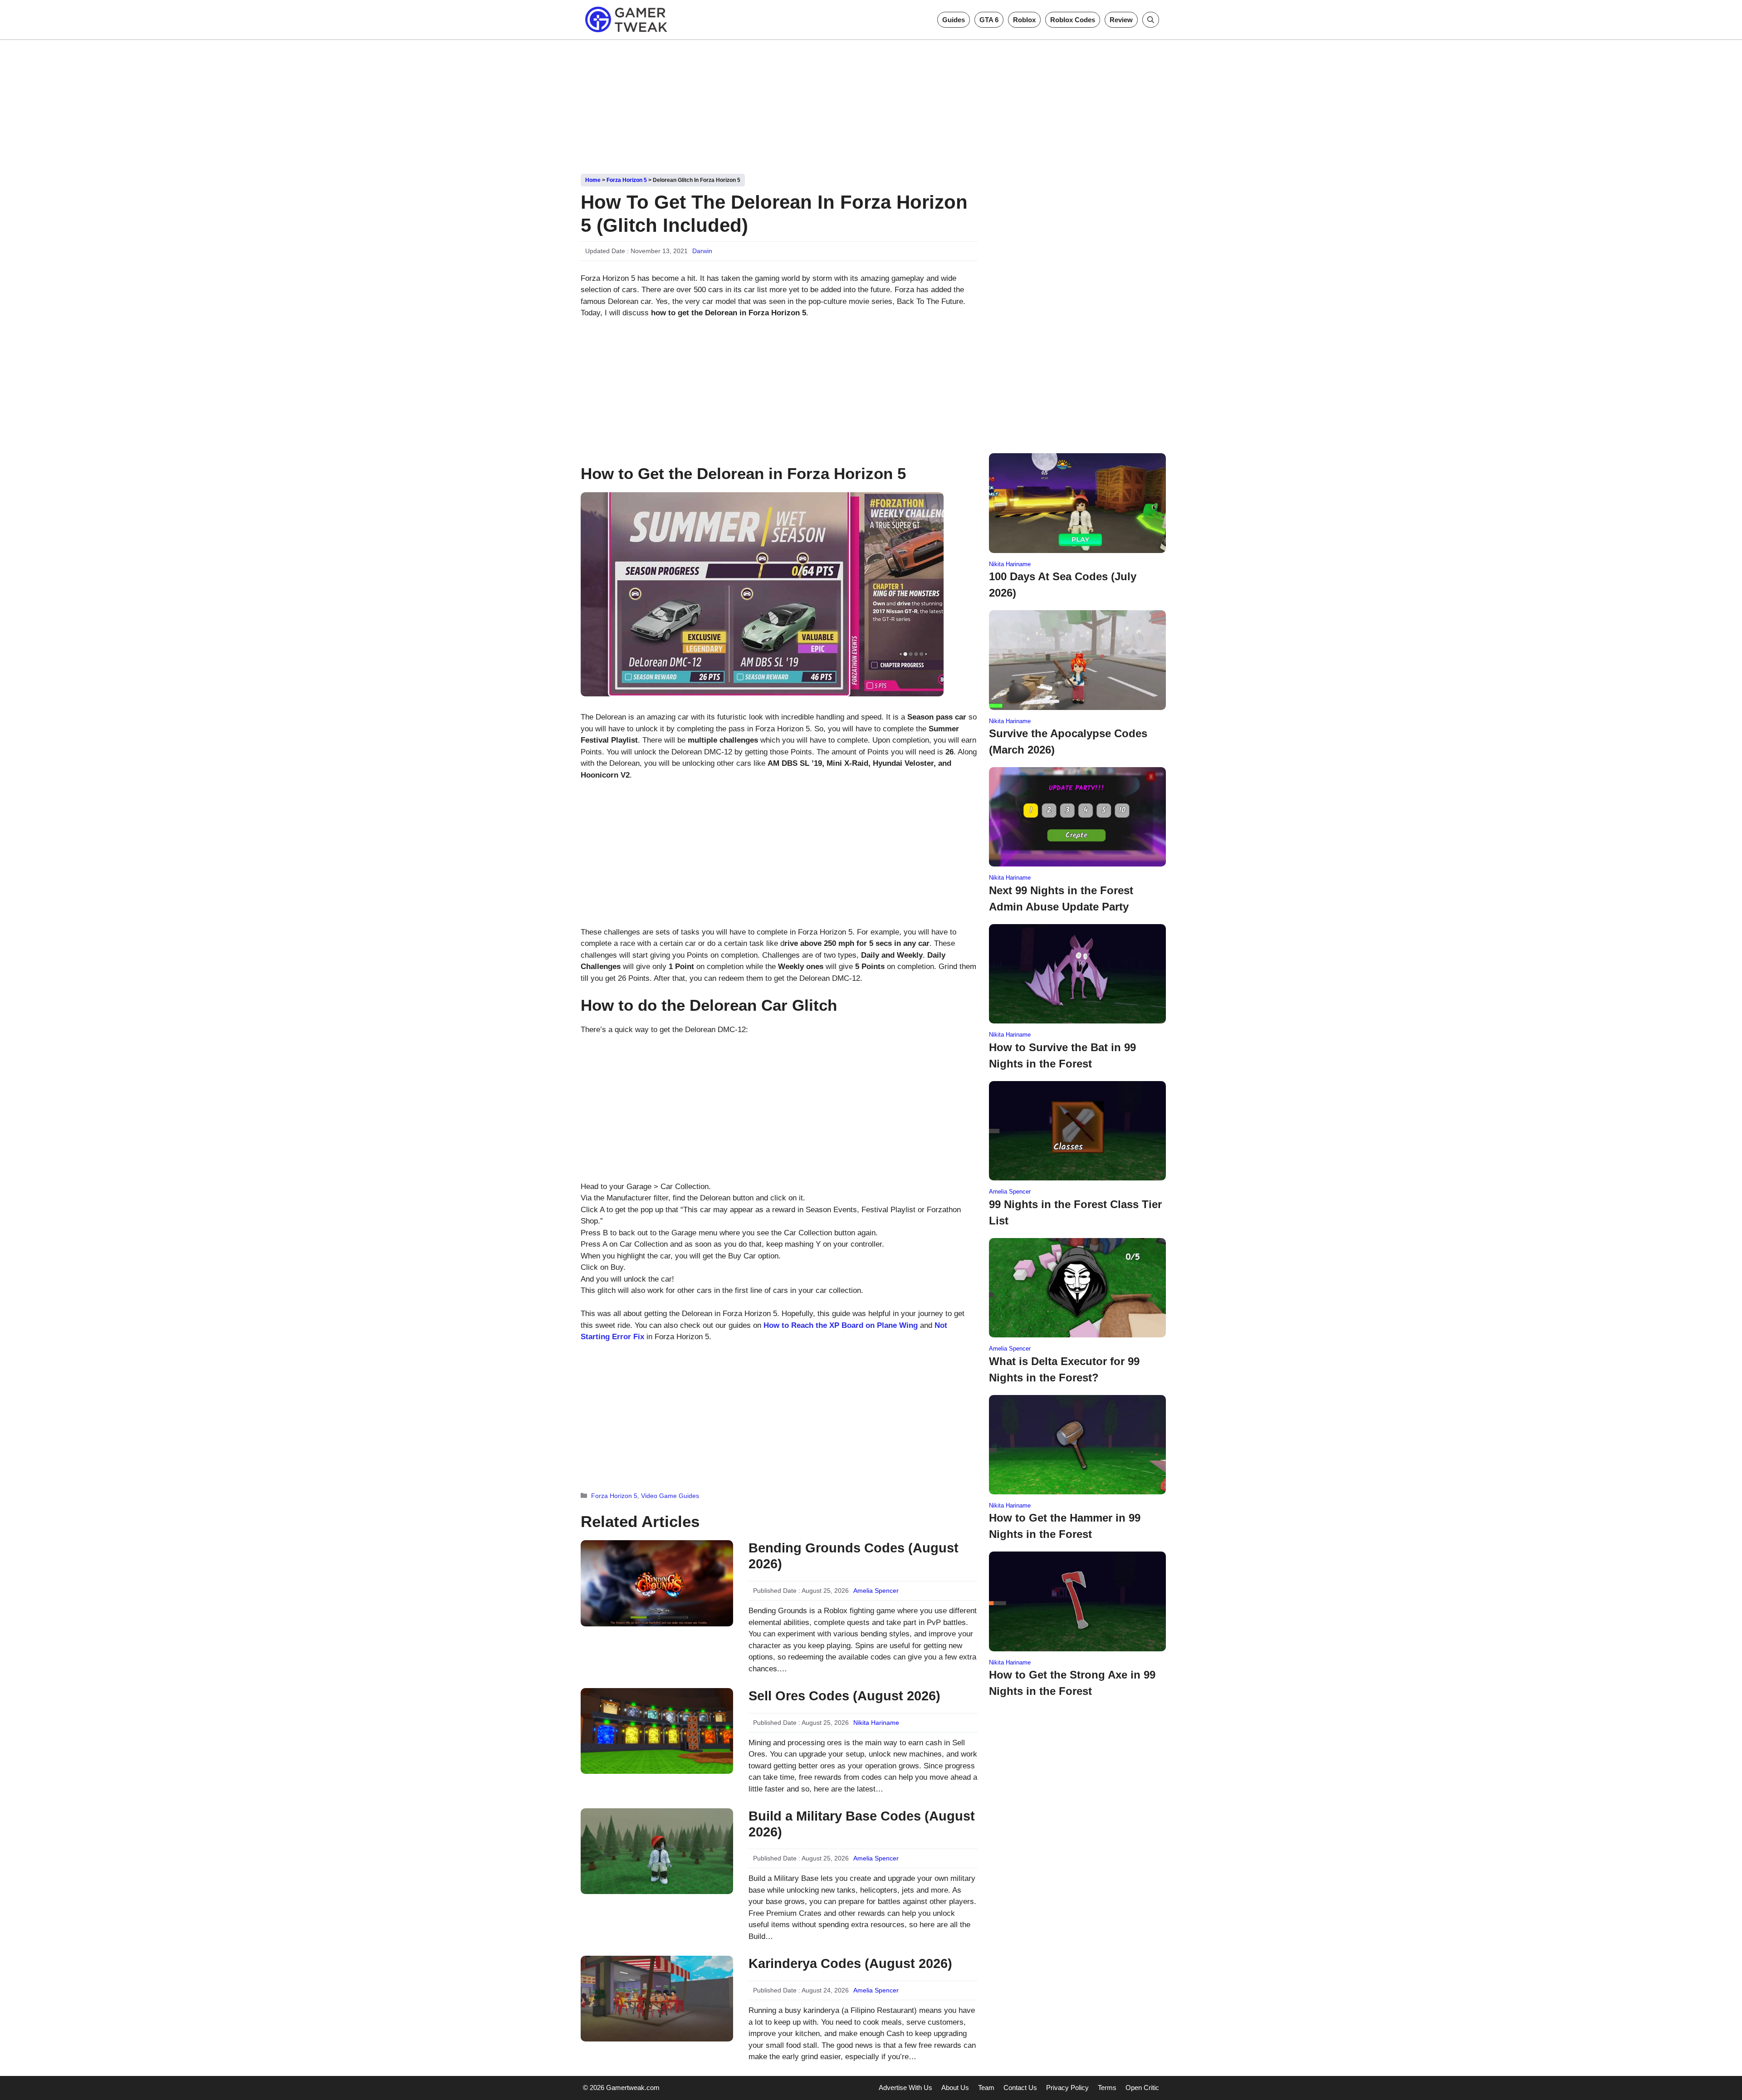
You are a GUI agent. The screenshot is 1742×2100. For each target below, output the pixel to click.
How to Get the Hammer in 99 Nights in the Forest (1065, 1526)
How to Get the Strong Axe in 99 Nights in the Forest (1072, 1683)
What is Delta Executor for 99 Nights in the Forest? (1064, 1369)
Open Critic (1142, 2088)
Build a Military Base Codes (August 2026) (862, 1824)
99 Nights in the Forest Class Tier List (1075, 1212)
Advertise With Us (905, 2088)
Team (986, 2088)
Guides (954, 20)
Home (593, 180)
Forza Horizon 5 (627, 180)
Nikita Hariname (876, 1723)
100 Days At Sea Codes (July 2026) (1063, 585)
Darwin (702, 251)
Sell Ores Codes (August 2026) (844, 1696)
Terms (1107, 2088)
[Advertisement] (871, 103)
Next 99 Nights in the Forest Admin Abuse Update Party (1061, 898)
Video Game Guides (670, 1496)
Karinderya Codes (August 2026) (850, 1963)
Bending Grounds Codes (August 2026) (854, 1556)
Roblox (1024, 20)
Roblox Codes (1073, 20)
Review (1121, 20)
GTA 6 (989, 20)
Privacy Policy (1067, 2088)
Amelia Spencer (876, 1591)
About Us (955, 2088)
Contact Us (1020, 2088)
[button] (1151, 20)
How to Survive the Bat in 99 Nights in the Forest (1062, 1055)
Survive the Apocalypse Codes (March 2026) (1068, 742)
